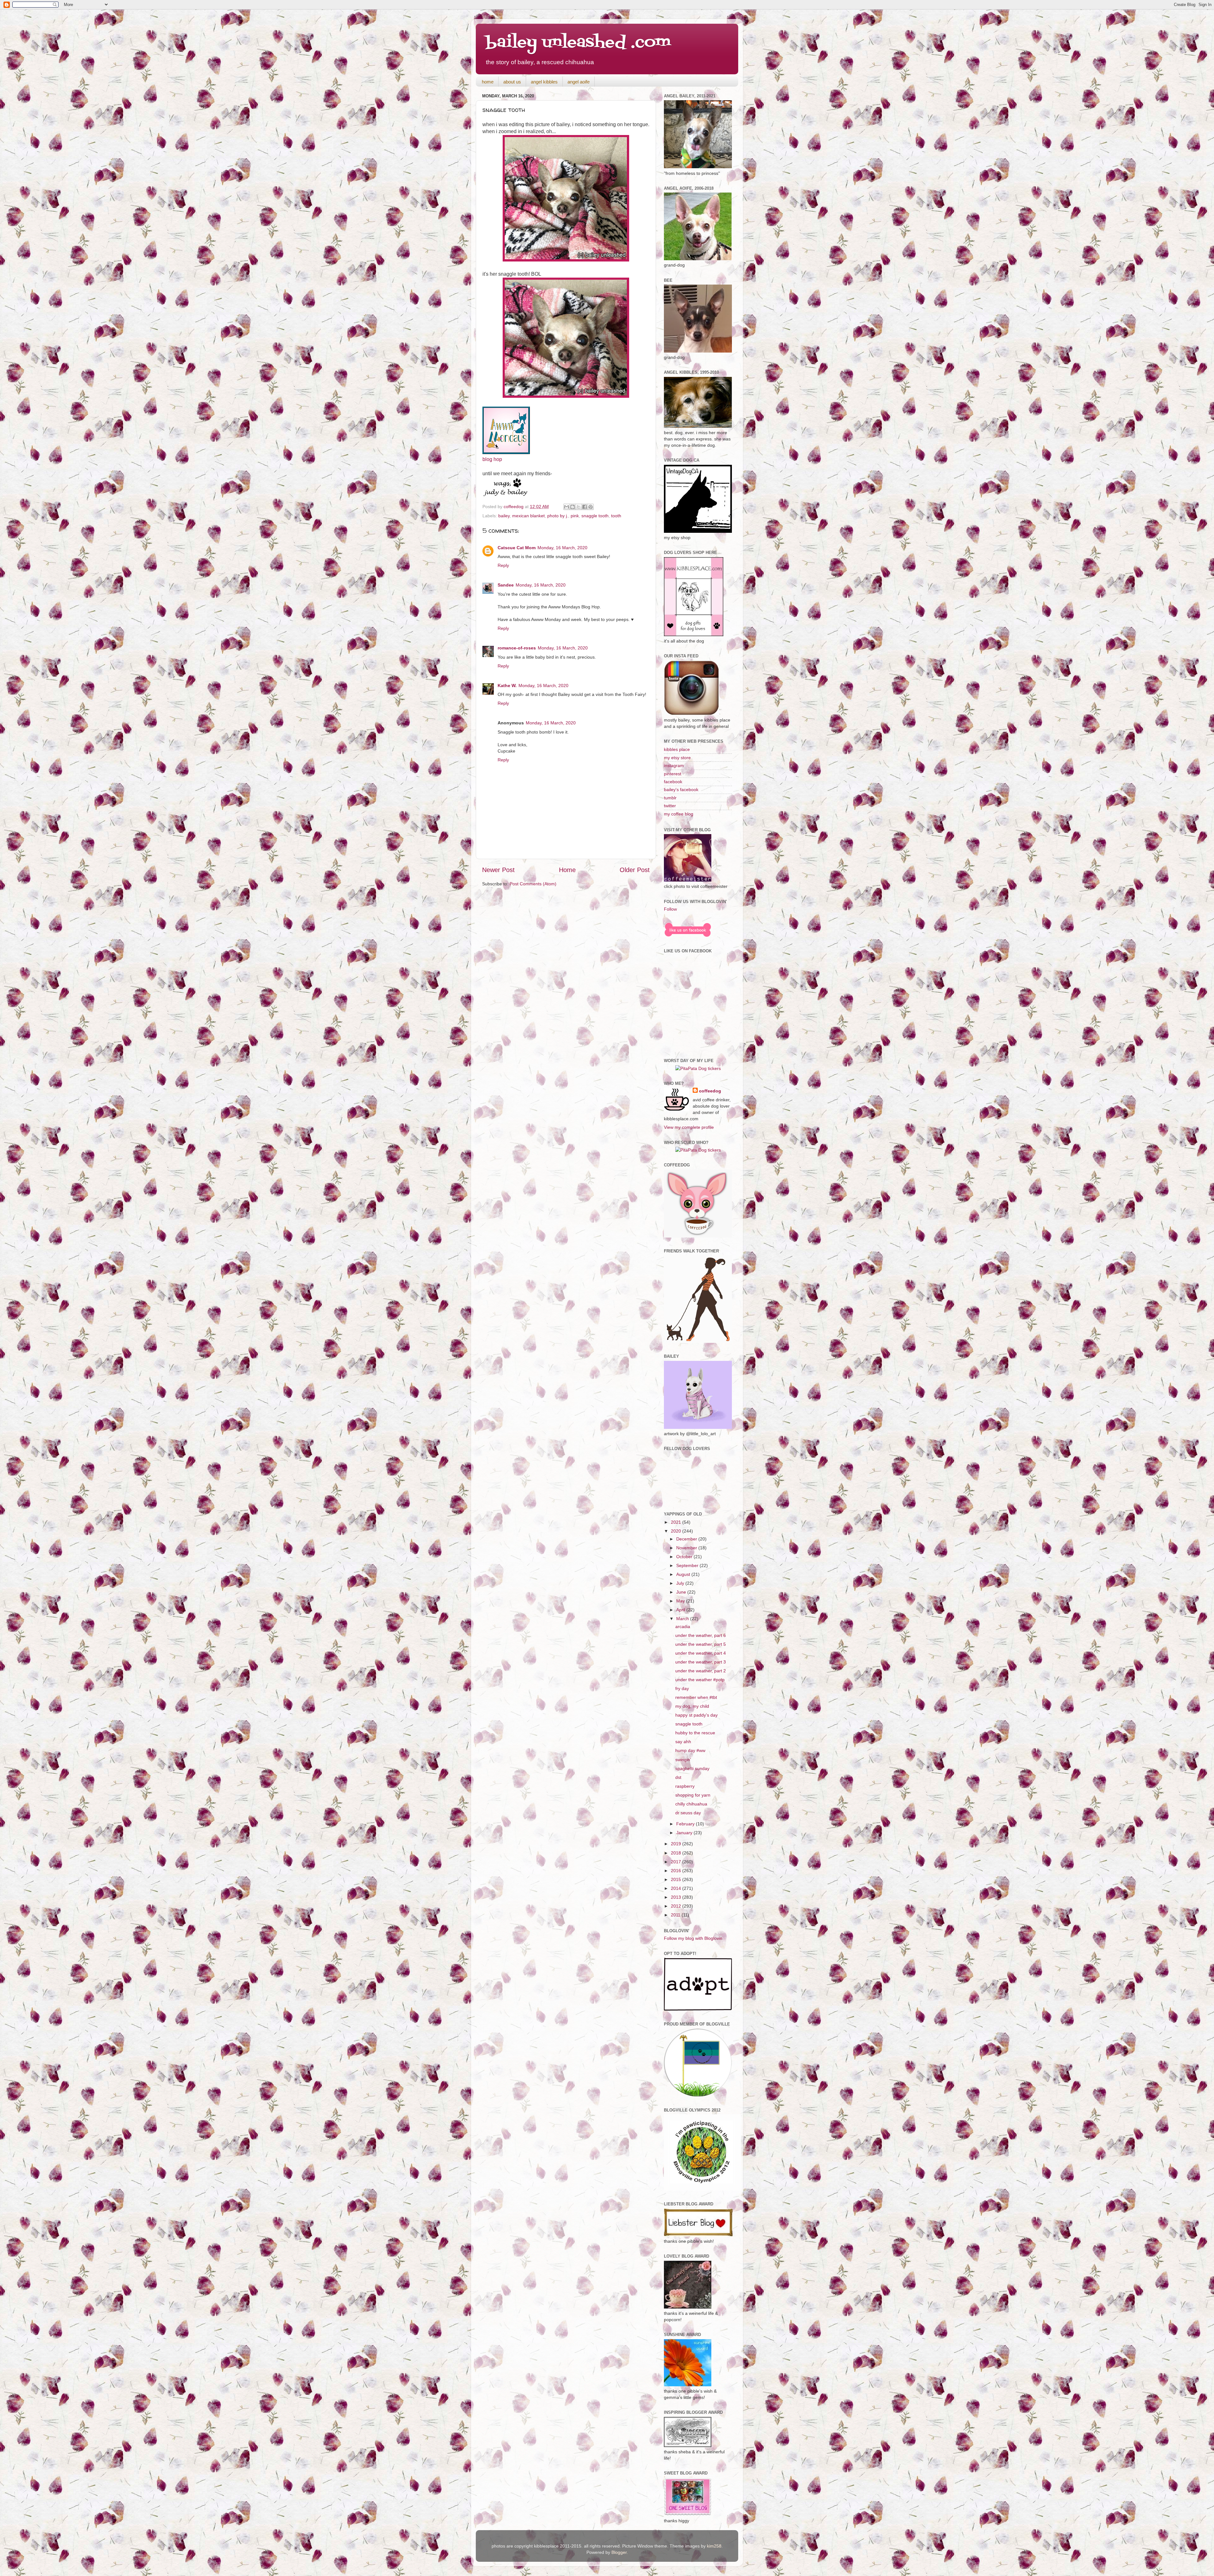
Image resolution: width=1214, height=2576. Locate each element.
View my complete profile (689, 1127)
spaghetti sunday (692, 1768)
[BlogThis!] (573, 507)
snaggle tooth (595, 516)
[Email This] (567, 507)
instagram (674, 765)
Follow (670, 909)
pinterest (673, 774)
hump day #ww (690, 1750)
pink (575, 516)
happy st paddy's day (696, 1715)
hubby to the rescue (695, 1733)
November (687, 1548)
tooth (616, 516)
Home (567, 870)
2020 (677, 1531)
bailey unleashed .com (578, 43)
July (681, 1583)
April (681, 1610)
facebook (673, 782)
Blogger (619, 2552)
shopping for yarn (693, 1795)
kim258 (714, 2546)
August (684, 1574)
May (681, 1601)
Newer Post (498, 870)
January (685, 1833)
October (685, 1557)
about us (512, 82)
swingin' (683, 1760)
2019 (677, 1844)
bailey (504, 516)
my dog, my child (692, 1706)
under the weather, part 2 (701, 1671)
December (687, 1539)
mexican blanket (528, 516)
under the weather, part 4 (701, 1653)
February (686, 1824)
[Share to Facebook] (585, 507)
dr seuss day (688, 1813)
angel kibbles (544, 82)
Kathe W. (507, 685)
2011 (676, 1915)
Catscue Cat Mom (517, 548)
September (688, 1565)
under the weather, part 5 (701, 1644)
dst (678, 1777)
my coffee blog (679, 814)
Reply (503, 565)
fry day (682, 1688)
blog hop (492, 459)
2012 (677, 1906)
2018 (677, 1853)
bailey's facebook (681, 790)
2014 (677, 1888)
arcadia (683, 1626)
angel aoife (579, 82)
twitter (670, 806)
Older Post (635, 870)
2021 (677, 1522)
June (682, 1592)
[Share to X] (579, 507)
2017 (677, 1862)
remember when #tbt (696, 1697)
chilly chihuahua (691, 1804)
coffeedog (514, 507)
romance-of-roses (517, 648)
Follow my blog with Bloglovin (693, 1938)
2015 (677, 1879)
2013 (677, 1897)
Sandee (506, 585)
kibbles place (677, 749)
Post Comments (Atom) (533, 884)
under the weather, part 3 (701, 1662)
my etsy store (677, 758)
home (488, 82)
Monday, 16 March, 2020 (562, 548)
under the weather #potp (700, 1680)
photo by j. (558, 516)
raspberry (685, 1786)
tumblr (670, 798)
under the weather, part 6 (701, 1635)
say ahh (683, 1742)
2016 (677, 1871)
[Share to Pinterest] (591, 507)
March (683, 1619)
